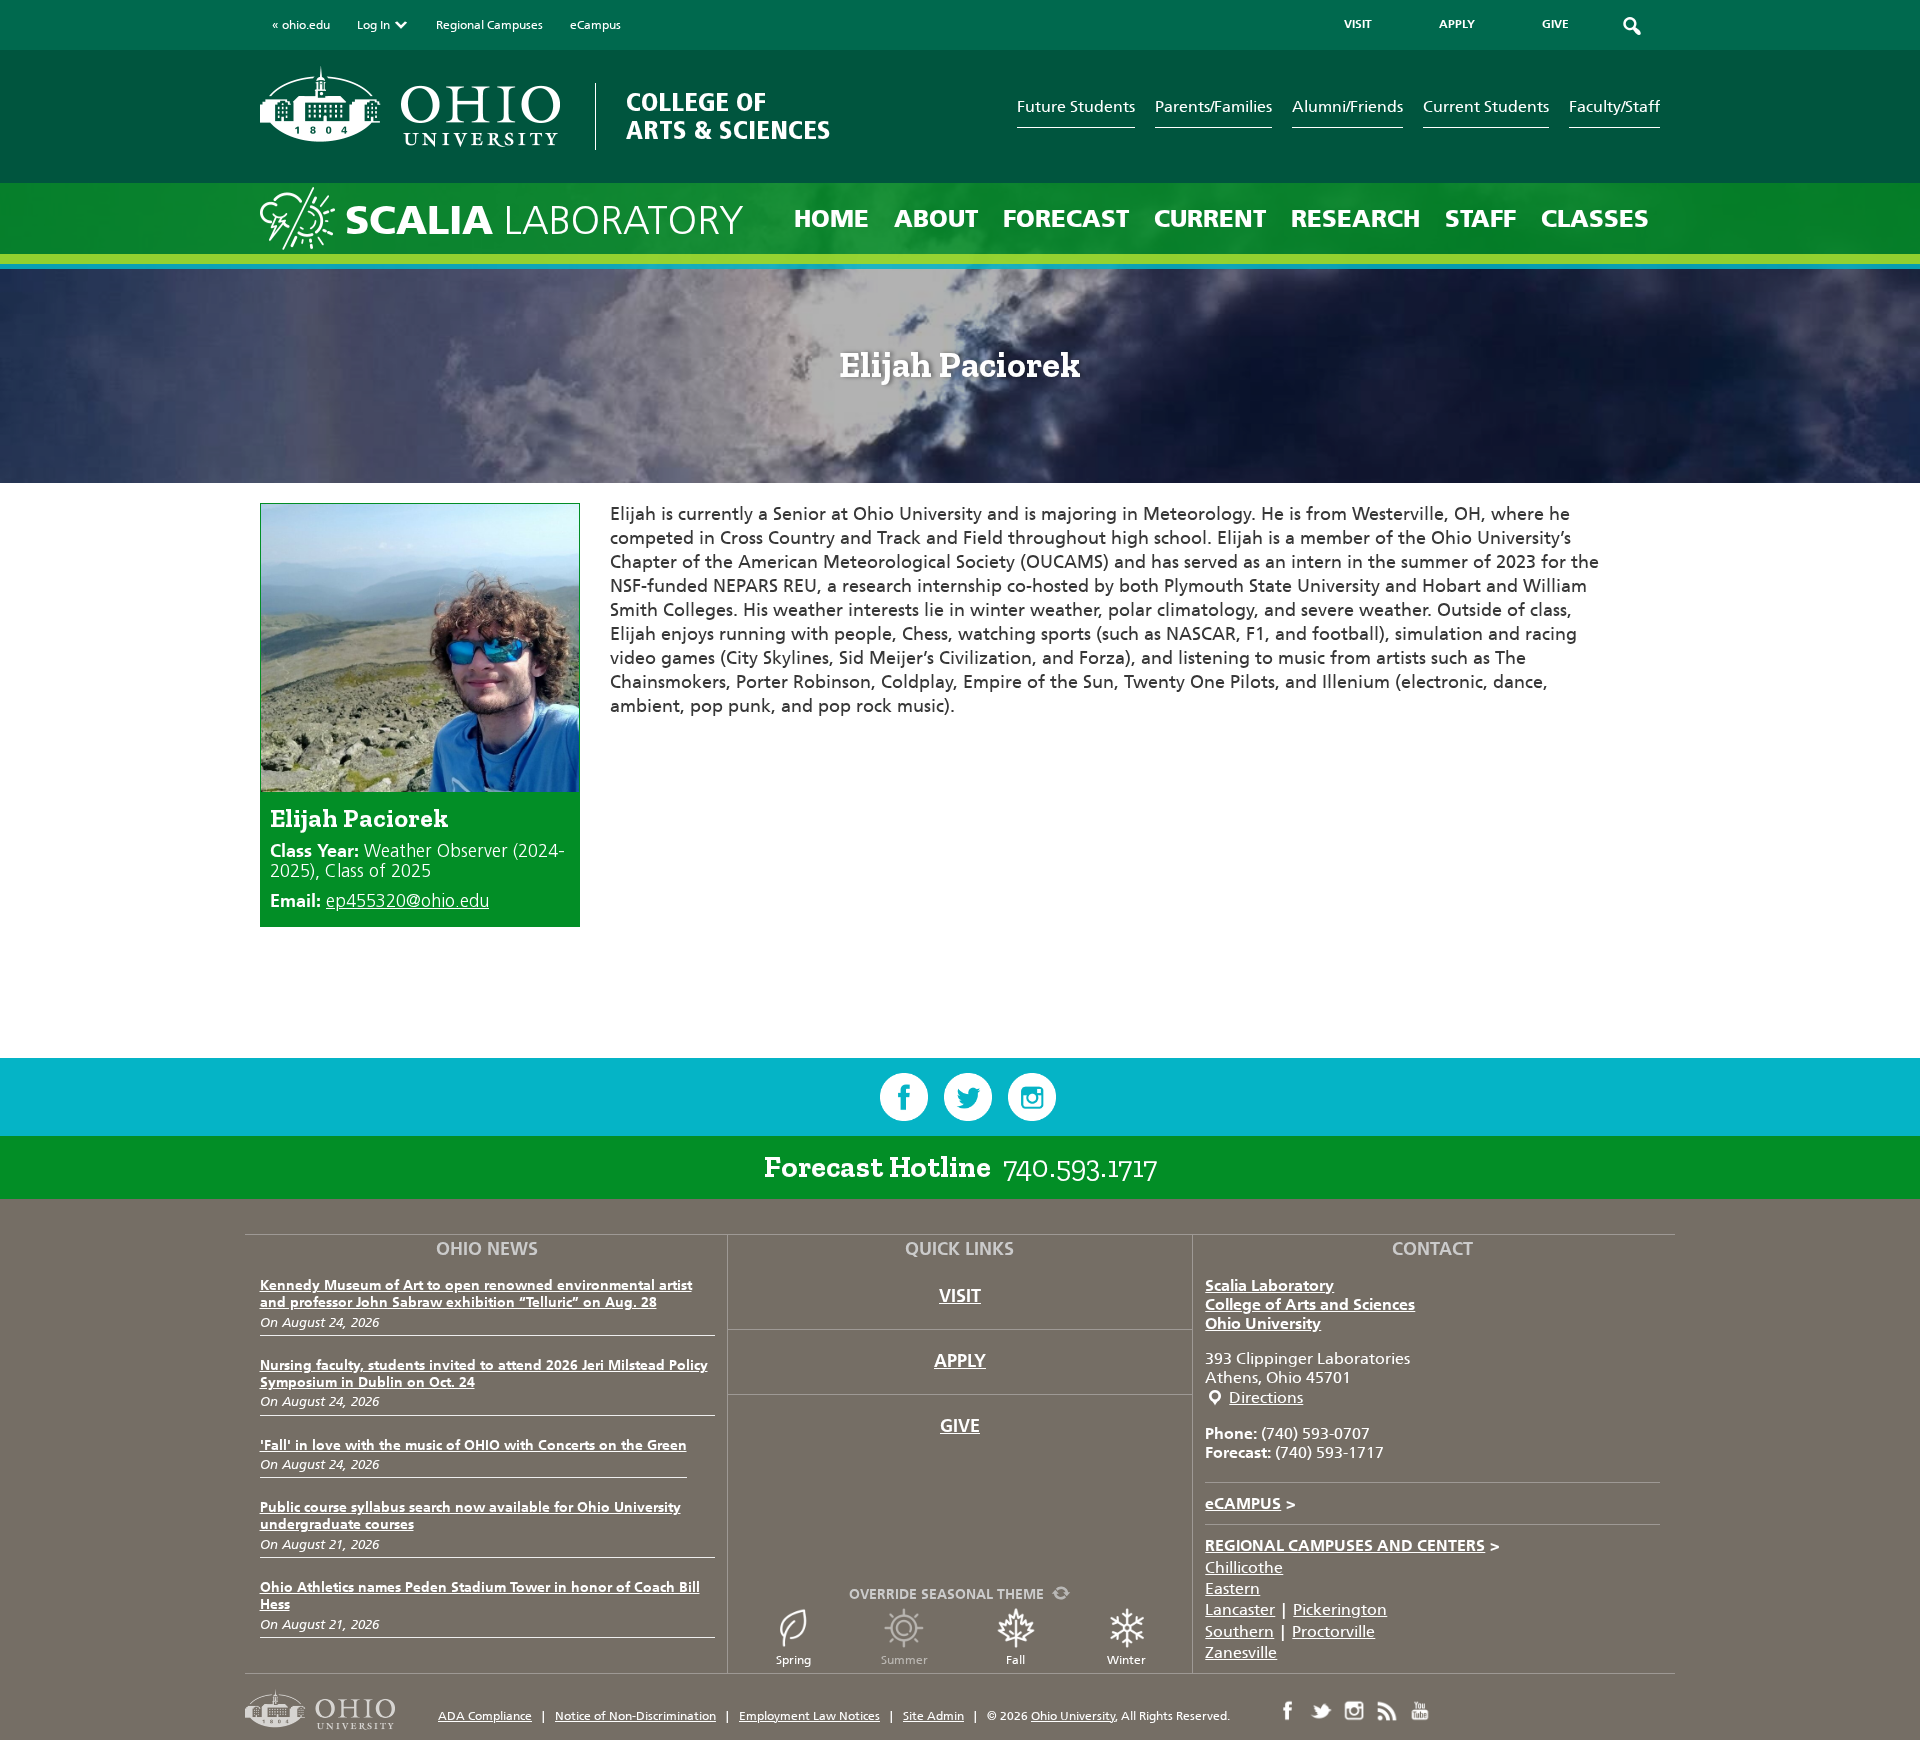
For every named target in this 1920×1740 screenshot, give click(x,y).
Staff (1480, 218)
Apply (960, 1361)
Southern (1239, 1631)
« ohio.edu (301, 25)
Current (1210, 218)
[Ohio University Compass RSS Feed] (1387, 1711)
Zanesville (1241, 1652)
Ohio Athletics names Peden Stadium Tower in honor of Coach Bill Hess (480, 1596)
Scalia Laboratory (1269, 1285)
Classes (1595, 218)
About (936, 218)
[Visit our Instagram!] (1032, 1097)
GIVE (1555, 24)
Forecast (1066, 218)
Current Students (1486, 106)
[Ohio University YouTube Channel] (1420, 1711)
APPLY (1457, 24)
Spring (793, 1660)
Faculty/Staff (1614, 106)
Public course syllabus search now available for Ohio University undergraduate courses (470, 1516)
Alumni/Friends (1347, 106)
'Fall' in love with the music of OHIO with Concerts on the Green (473, 1445)
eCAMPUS (1250, 1503)
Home (831, 218)
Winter (1126, 1660)
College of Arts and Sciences (1310, 1304)
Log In (373, 25)
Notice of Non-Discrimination (635, 1716)
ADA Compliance (485, 1716)
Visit (960, 1296)
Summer (904, 1660)
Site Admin (933, 1716)
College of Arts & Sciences (728, 116)
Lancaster (1240, 1609)
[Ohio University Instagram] (1354, 1711)
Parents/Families (1213, 106)
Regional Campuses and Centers (1352, 1545)
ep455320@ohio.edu (407, 901)
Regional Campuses (489, 25)
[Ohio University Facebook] (1288, 1711)
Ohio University (1263, 1323)
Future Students (1076, 106)
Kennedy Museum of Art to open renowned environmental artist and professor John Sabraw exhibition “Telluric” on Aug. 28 (476, 1294)
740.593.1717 (1080, 1167)
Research (1355, 218)
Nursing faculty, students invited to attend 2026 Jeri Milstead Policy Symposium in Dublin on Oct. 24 (484, 1374)
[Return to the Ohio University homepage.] (410, 106)
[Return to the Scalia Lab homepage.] (302, 217)
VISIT (1358, 24)
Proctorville (1333, 1631)
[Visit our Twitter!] (968, 1097)
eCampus (595, 25)
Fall (1015, 1660)
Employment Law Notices (809, 1716)
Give (960, 1426)
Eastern (1232, 1588)
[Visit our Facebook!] (904, 1097)
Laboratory (544, 220)
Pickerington (1340, 1609)
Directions (1266, 1397)
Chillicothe (1244, 1567)
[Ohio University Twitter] (1321, 1711)
